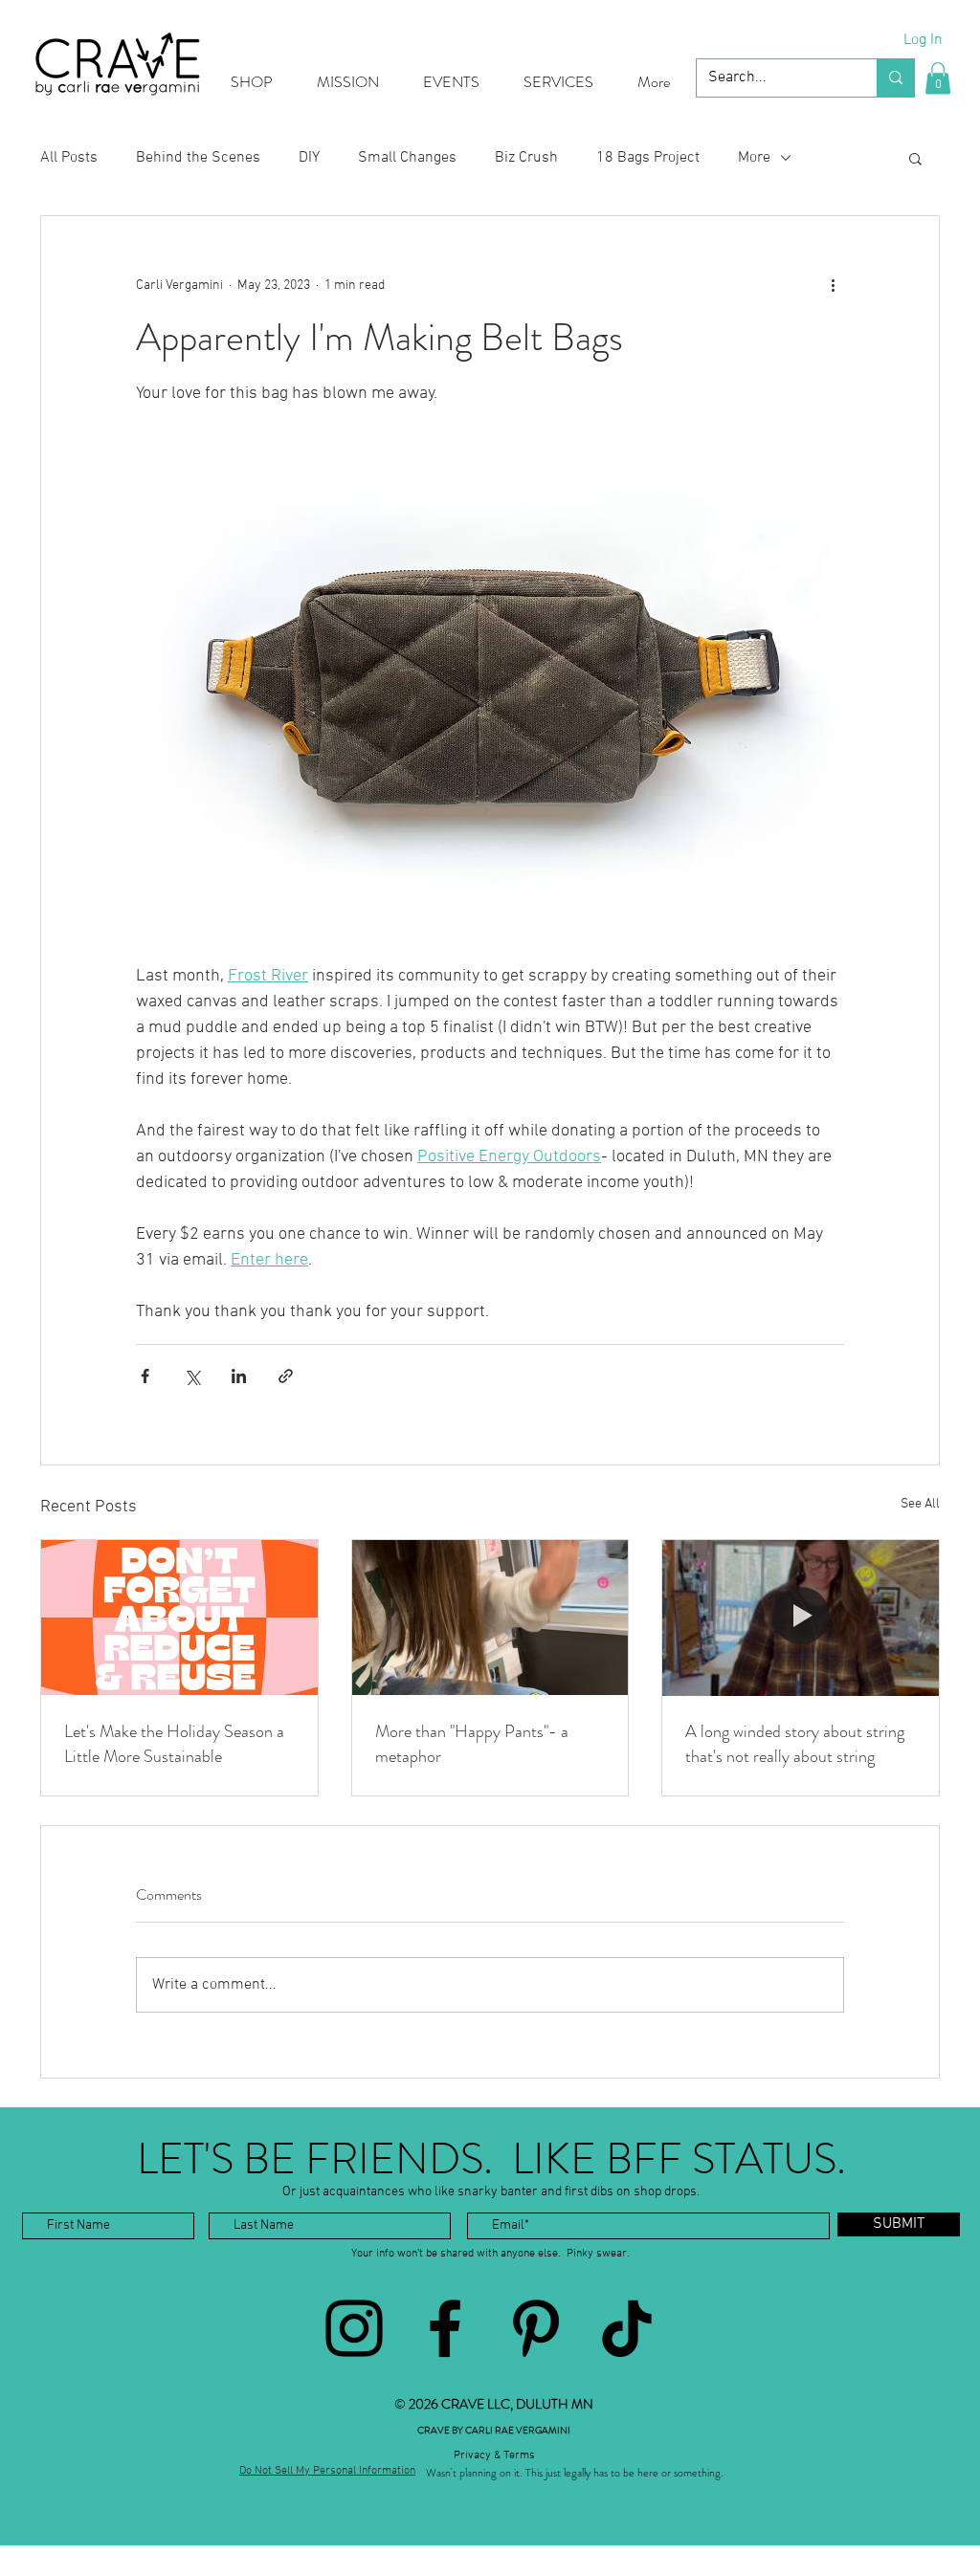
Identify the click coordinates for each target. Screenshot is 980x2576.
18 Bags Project (648, 158)
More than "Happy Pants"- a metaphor (472, 1744)
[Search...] (895, 78)
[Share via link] (286, 1376)
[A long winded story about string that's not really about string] (801, 1618)
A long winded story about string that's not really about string (795, 1744)
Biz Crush (526, 158)
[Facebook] (445, 2328)
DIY (309, 158)
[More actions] (833, 285)
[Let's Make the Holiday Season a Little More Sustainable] (179, 1618)
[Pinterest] (536, 2328)
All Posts (69, 158)
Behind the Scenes (198, 158)
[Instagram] (354, 2328)
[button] (938, 78)
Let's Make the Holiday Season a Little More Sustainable (174, 1744)
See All (920, 1504)
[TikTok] (627, 2328)
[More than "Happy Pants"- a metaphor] (490, 1618)
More (754, 158)
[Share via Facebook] (145, 1376)
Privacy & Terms (494, 2455)
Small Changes (407, 158)
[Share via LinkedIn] (239, 1376)
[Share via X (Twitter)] (192, 1376)
